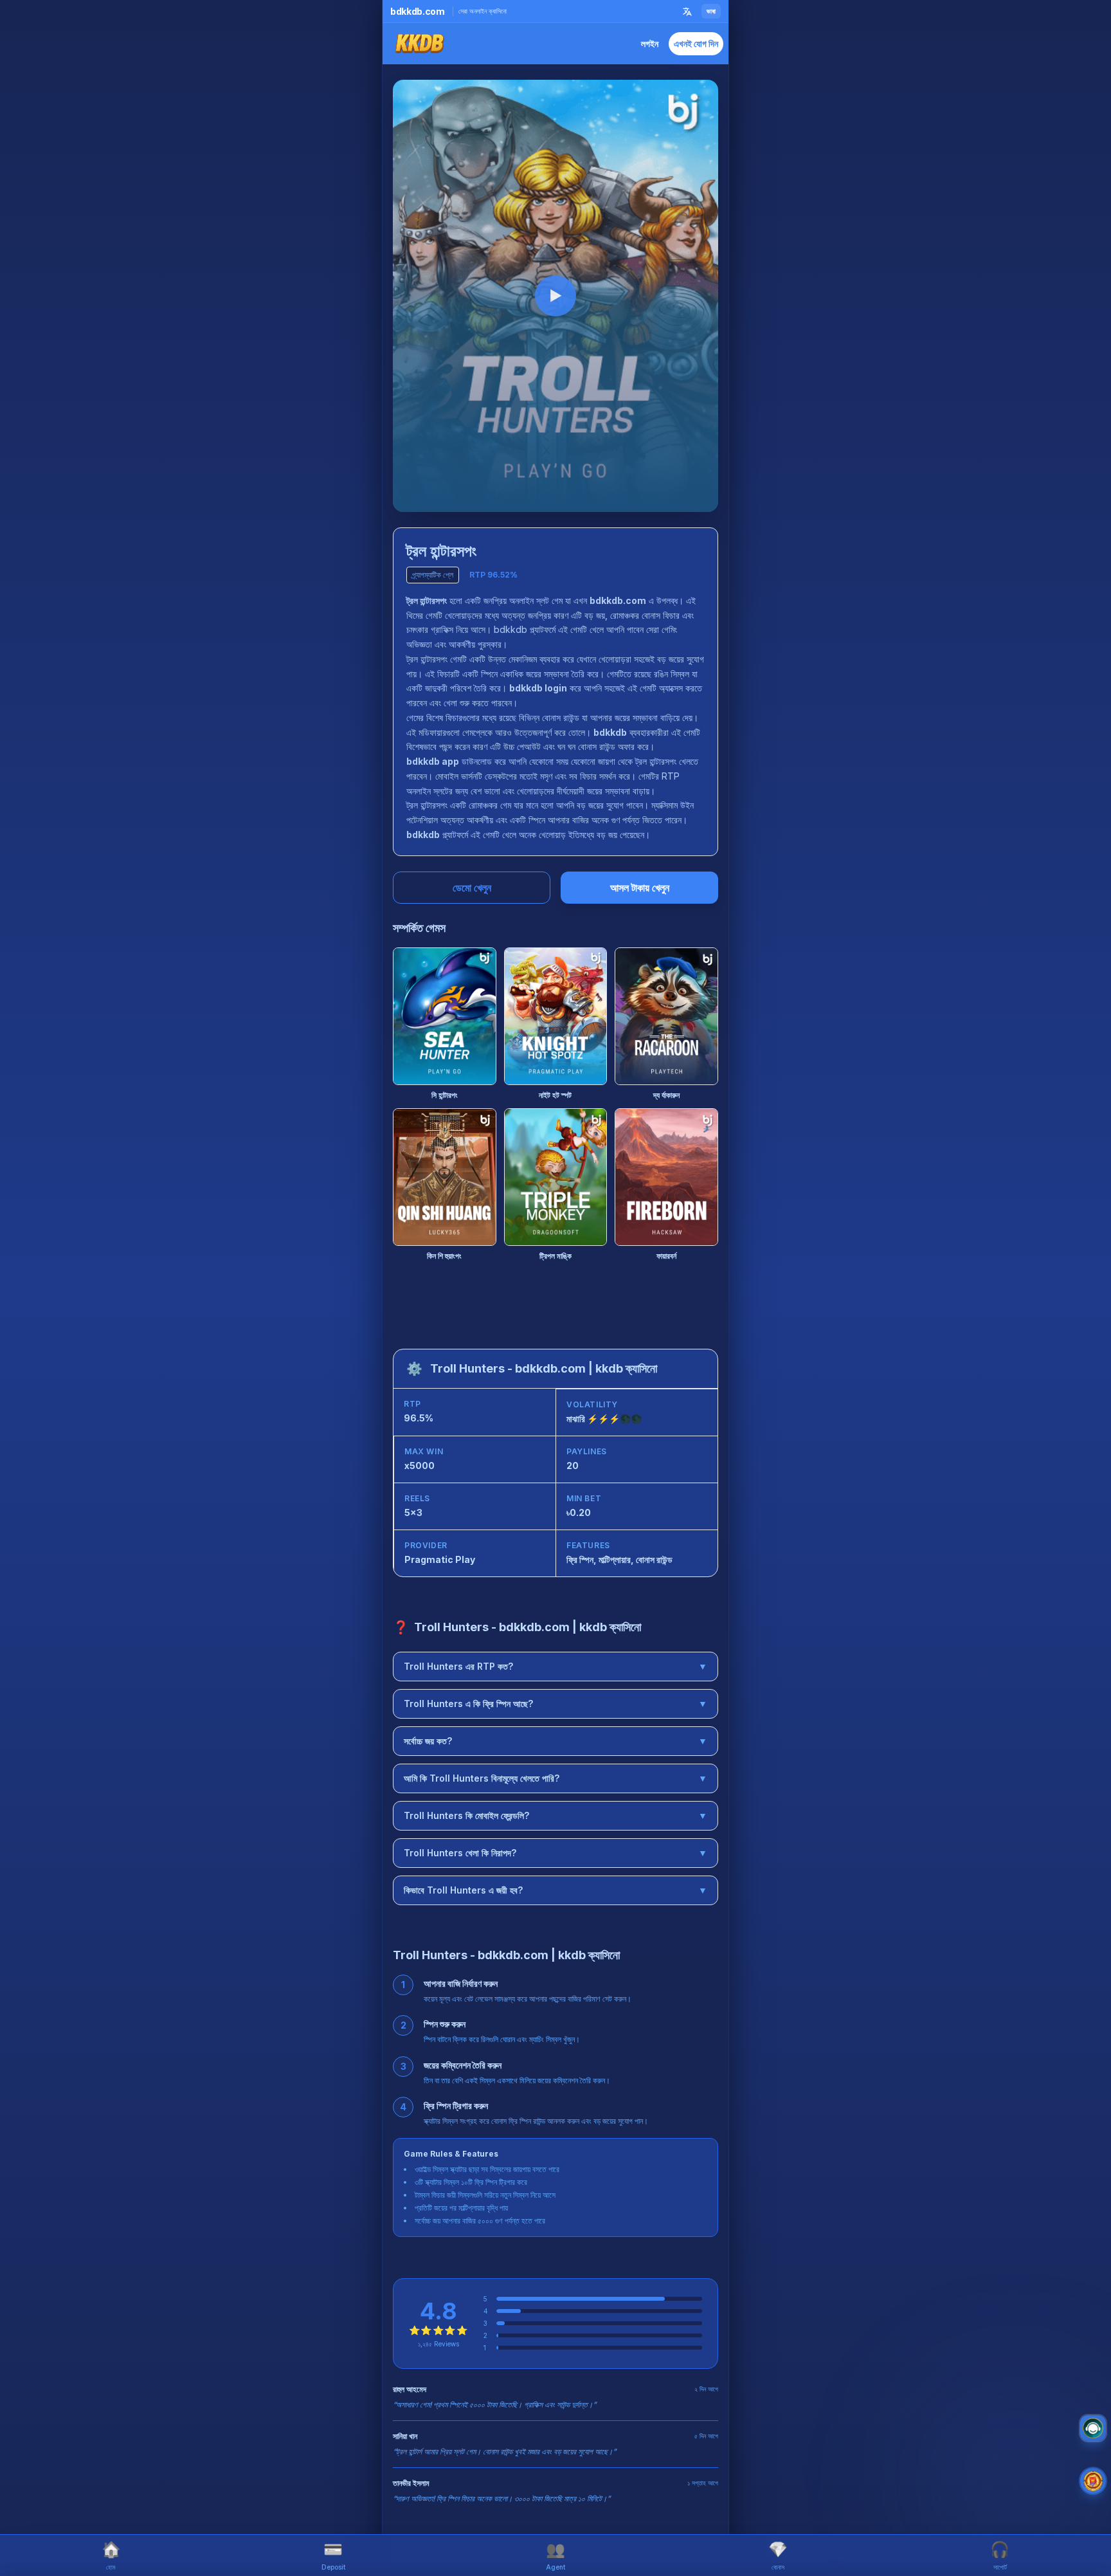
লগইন (650, 43)
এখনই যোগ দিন (696, 43)
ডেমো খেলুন (472, 888)
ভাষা (711, 11)
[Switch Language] (687, 12)
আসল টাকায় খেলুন (640, 888)
